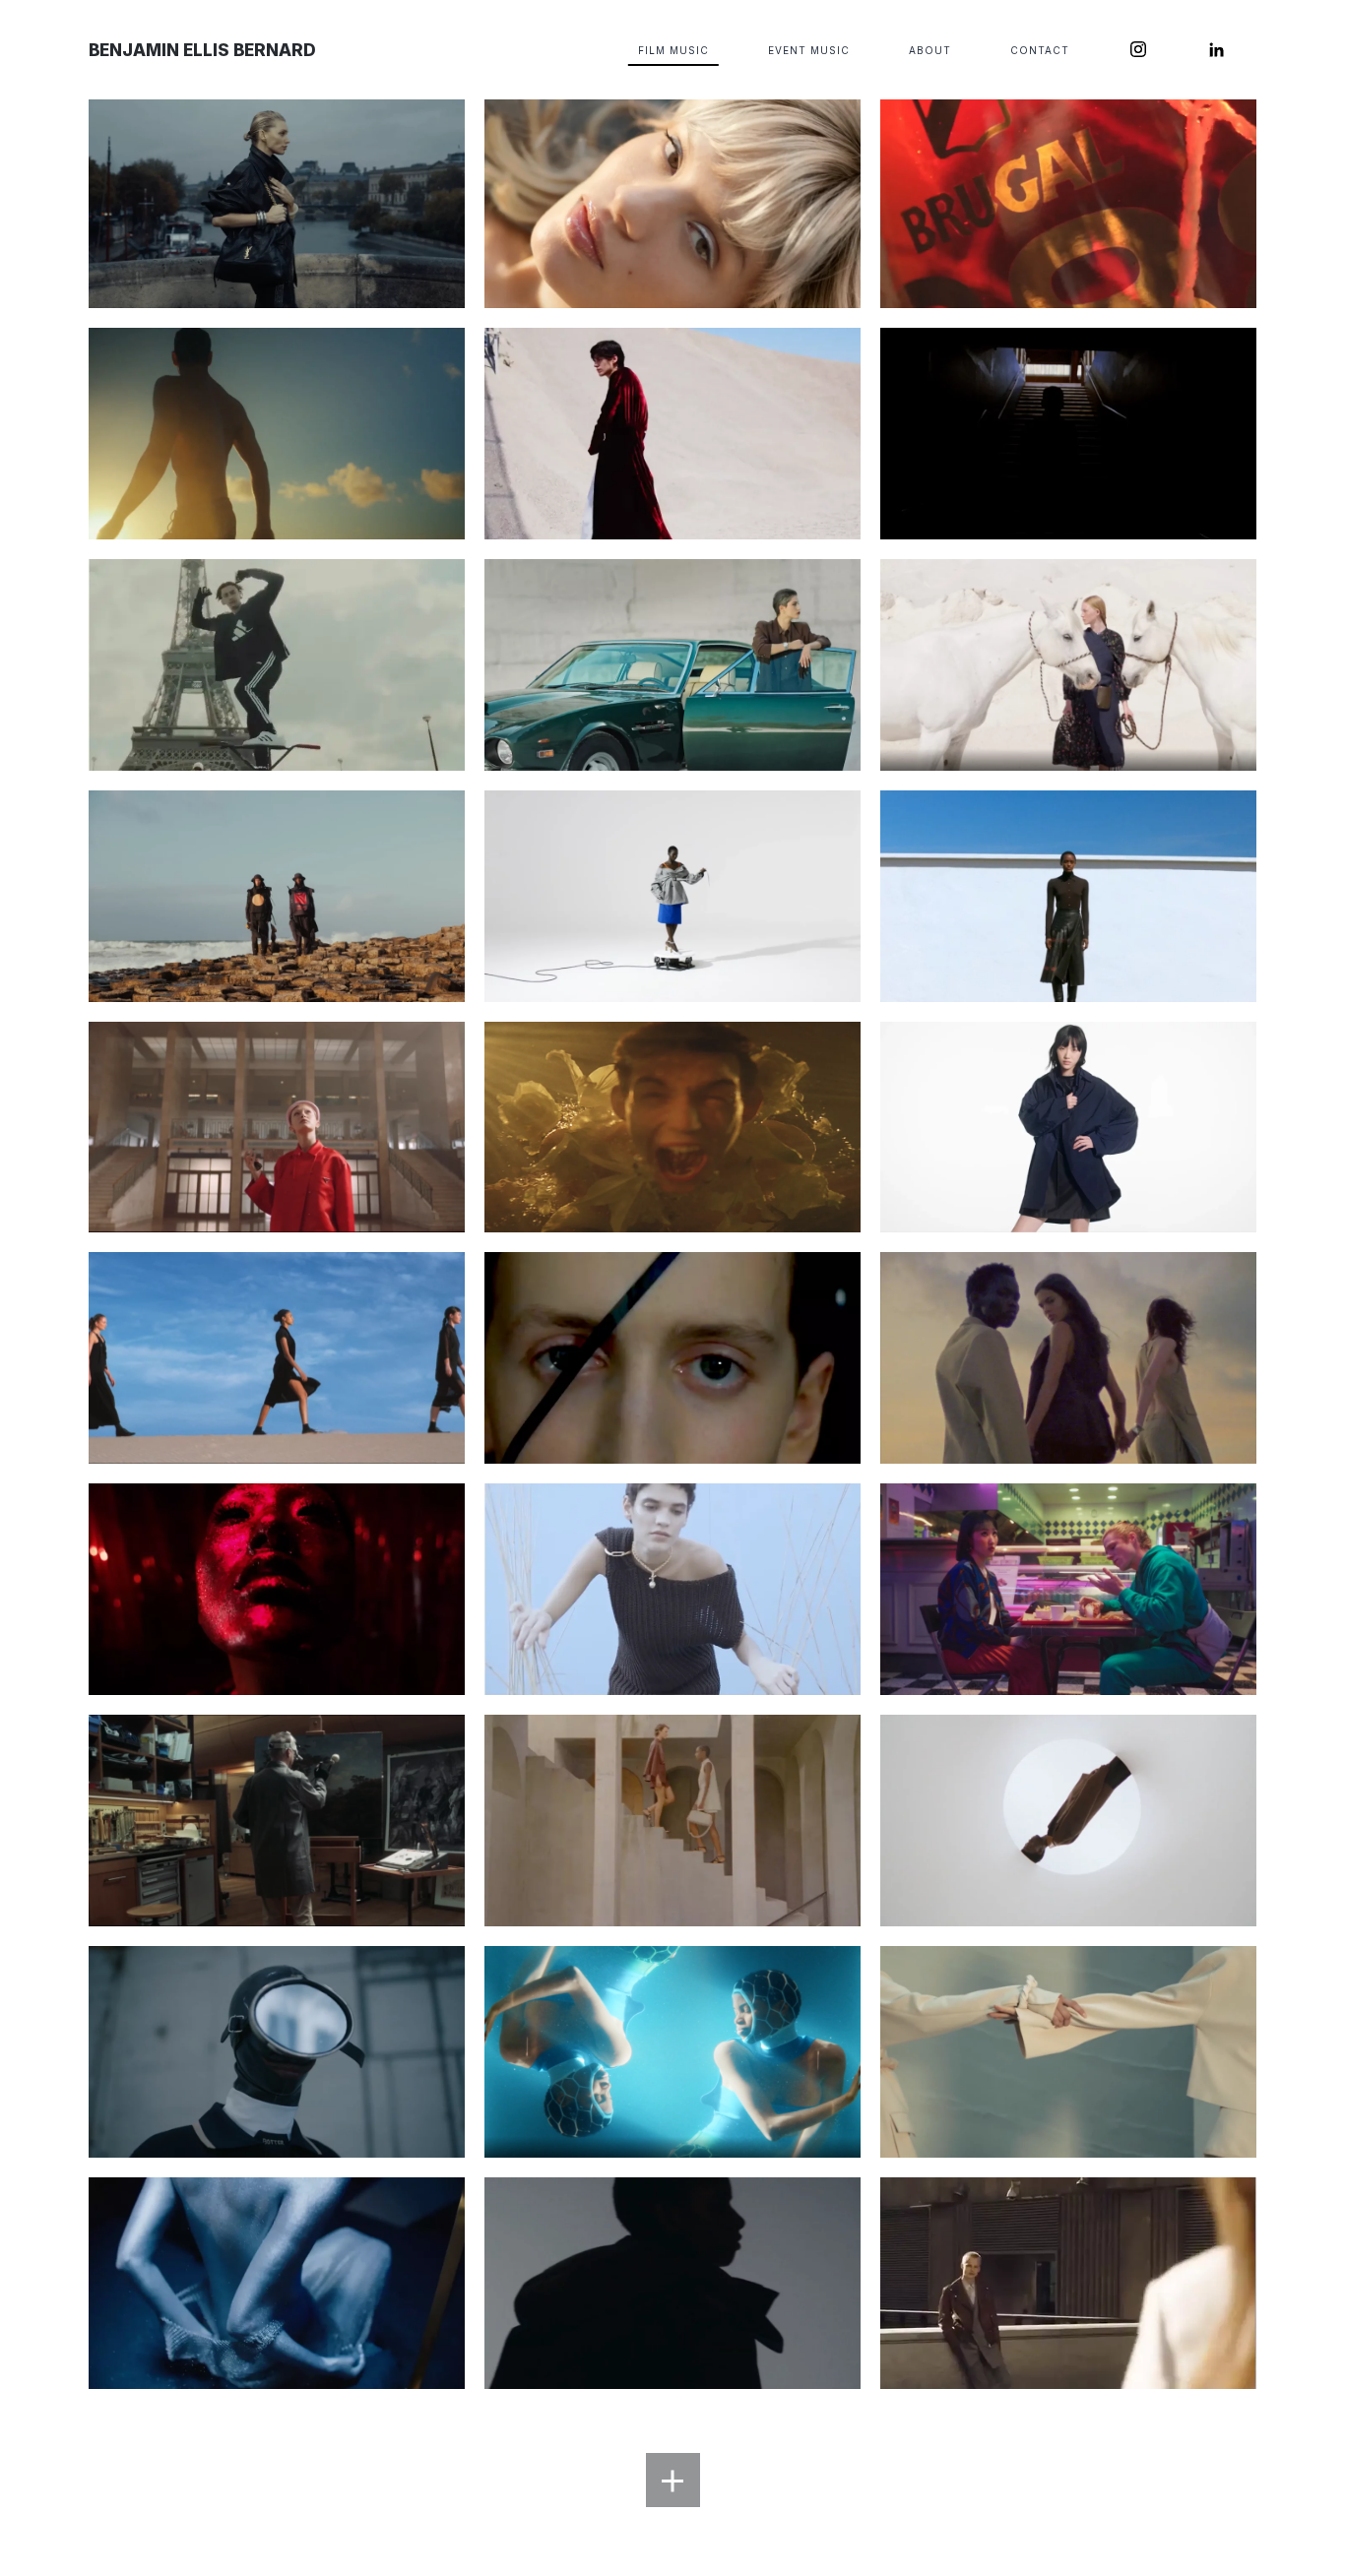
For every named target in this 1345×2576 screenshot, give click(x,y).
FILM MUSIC (673, 50)
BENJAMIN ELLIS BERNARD (202, 50)
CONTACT (1040, 50)
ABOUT (930, 50)
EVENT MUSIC (809, 50)
